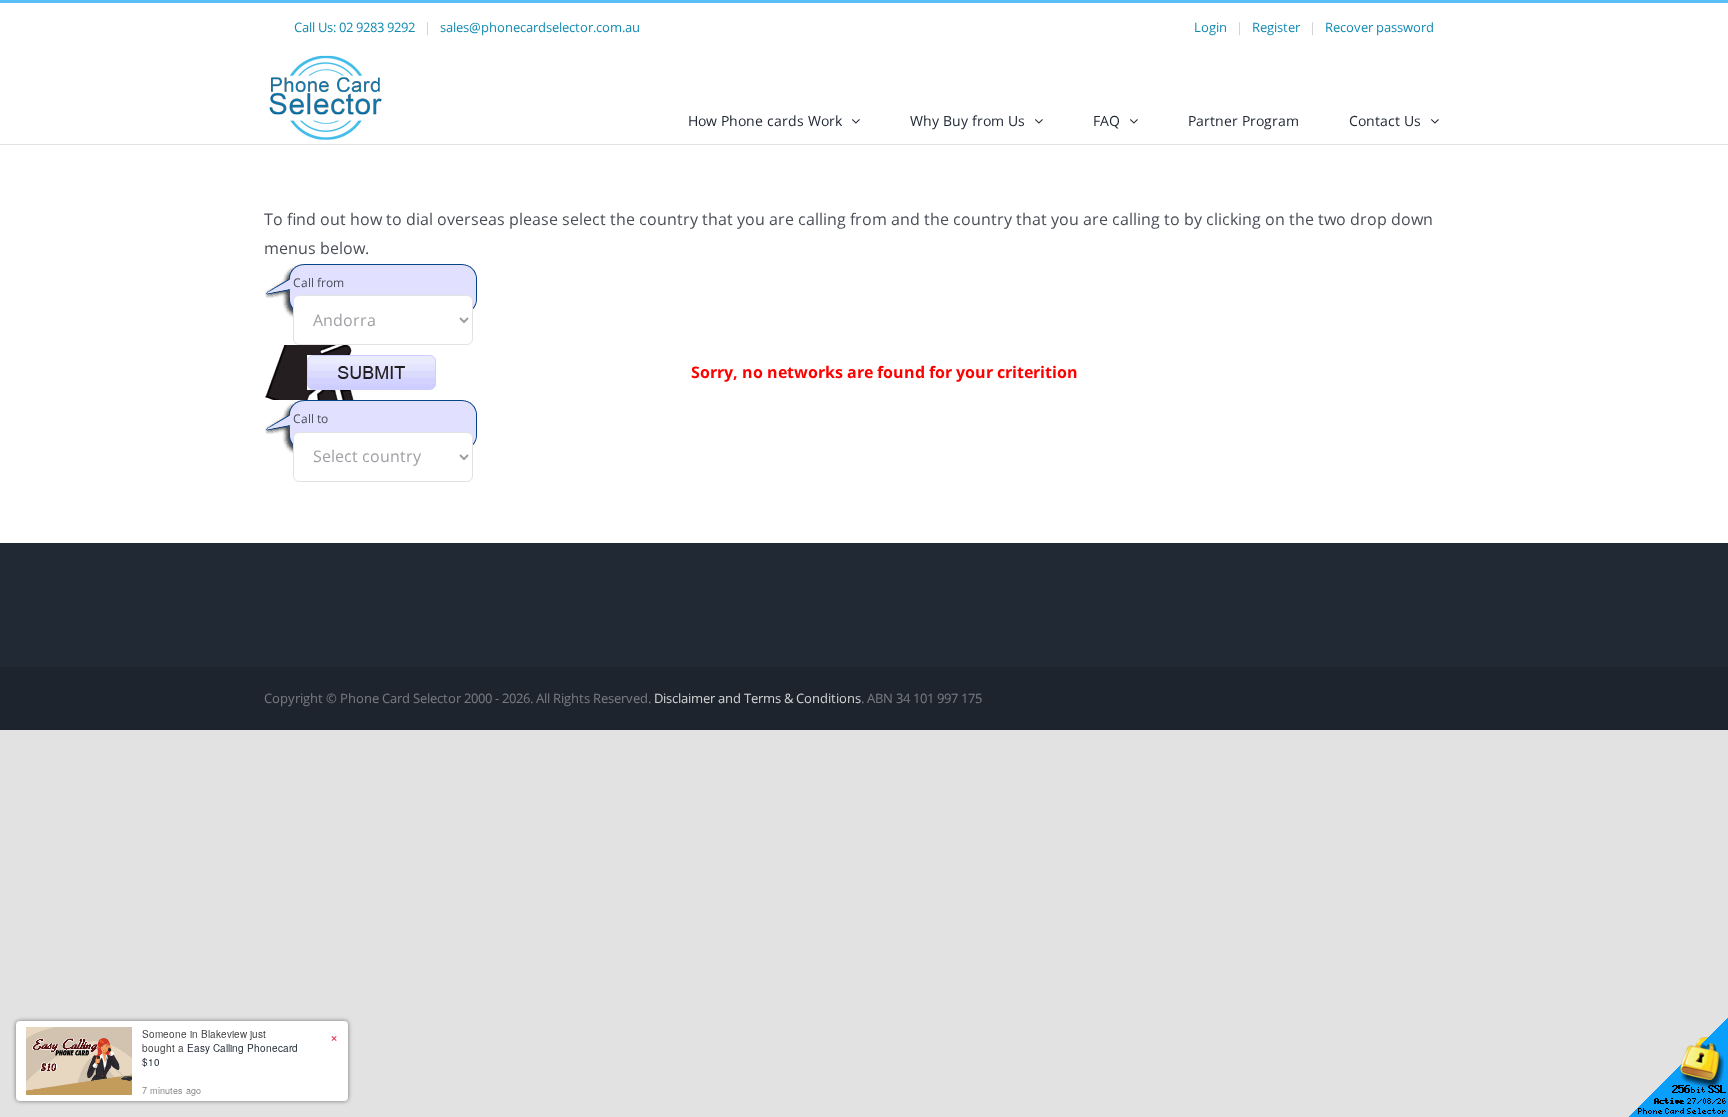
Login (1210, 27)
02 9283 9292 (377, 27)
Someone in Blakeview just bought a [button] (220, 1048)
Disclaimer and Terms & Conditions (757, 698)
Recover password (1379, 27)
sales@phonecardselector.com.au (540, 27)
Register (1276, 27)
